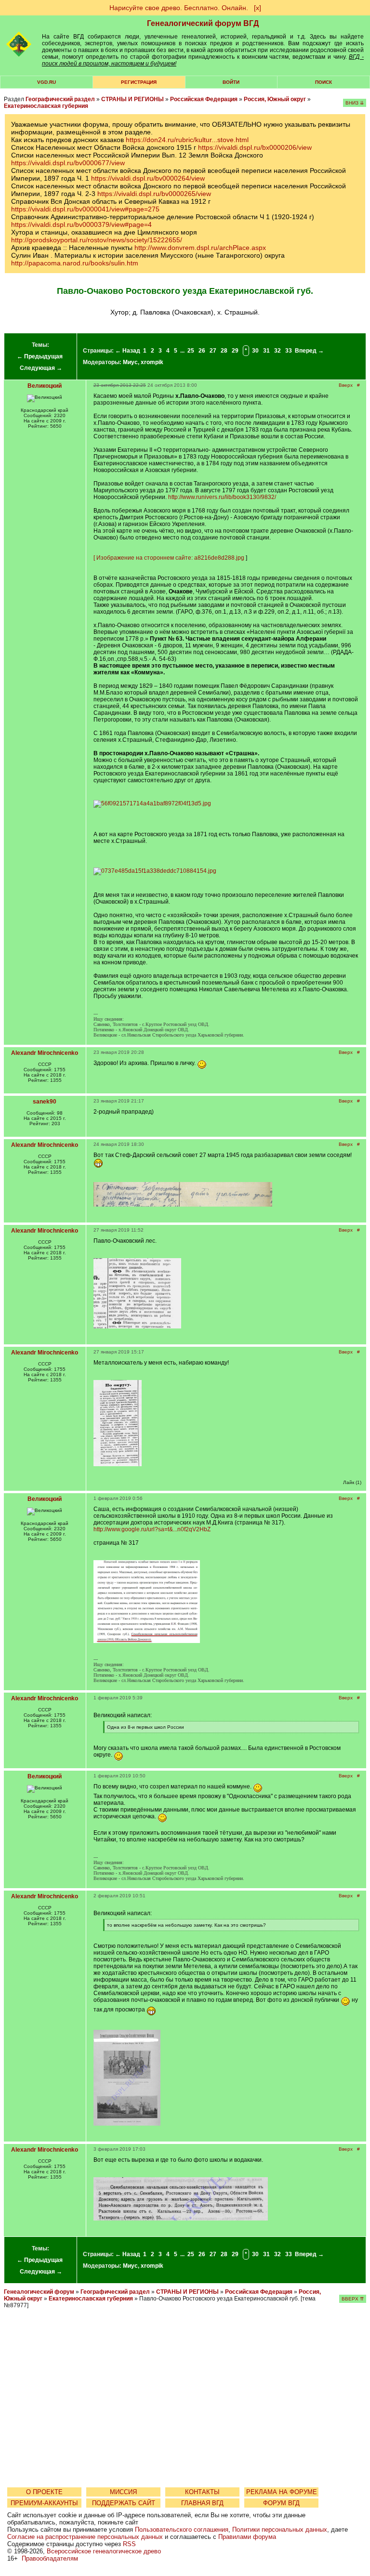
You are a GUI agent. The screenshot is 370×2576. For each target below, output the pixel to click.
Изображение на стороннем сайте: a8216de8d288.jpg (170, 558)
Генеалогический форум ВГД (203, 23)
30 (255, 351)
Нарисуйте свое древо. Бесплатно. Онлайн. (179, 8)
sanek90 (45, 1102)
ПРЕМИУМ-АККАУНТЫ (44, 2503)
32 (277, 351)
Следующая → (41, 368)
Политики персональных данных (280, 2530)
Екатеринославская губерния (46, 106)
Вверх (346, 385)
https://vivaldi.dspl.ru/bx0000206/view (255, 147)
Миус (130, 362)
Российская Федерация (204, 99)
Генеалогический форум (39, 2292)
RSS (129, 2544)
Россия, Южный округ (275, 99)
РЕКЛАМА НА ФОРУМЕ (282, 2492)
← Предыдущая (40, 356)
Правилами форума (247, 2537)
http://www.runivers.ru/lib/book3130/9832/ (222, 497)
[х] (258, 8)
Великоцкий (45, 386)
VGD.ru (46, 82)
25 (191, 351)
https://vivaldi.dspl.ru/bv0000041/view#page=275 (85, 209)
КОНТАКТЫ (202, 2492)
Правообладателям (50, 2558)
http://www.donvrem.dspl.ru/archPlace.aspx (200, 248)
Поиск (324, 82)
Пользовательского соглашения (182, 2530)
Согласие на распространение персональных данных (85, 2537)
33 (289, 351)
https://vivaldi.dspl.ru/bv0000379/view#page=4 (81, 224)
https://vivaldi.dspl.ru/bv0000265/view (154, 194)
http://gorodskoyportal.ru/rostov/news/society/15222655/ (97, 240)
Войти (231, 82)
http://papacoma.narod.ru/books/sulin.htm (75, 263)
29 (235, 351)
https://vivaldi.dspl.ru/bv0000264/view (148, 178)
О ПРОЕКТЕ (44, 2492)
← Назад (128, 351)
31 (266, 351)
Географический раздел (60, 99)
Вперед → (309, 351)
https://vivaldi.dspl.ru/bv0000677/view (68, 163)
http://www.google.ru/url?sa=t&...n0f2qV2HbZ (152, 1529)
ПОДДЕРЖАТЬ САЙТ (124, 2503)
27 (213, 351)
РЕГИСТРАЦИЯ (139, 82)
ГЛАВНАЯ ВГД (202, 2503)
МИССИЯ (123, 2492)
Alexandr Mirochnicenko (45, 1053)
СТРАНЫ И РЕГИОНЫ (132, 99)
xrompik (152, 362)
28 (224, 351)
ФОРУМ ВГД (281, 2503)
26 (202, 351)
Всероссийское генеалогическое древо (104, 2551)
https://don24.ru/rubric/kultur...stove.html (187, 140)
